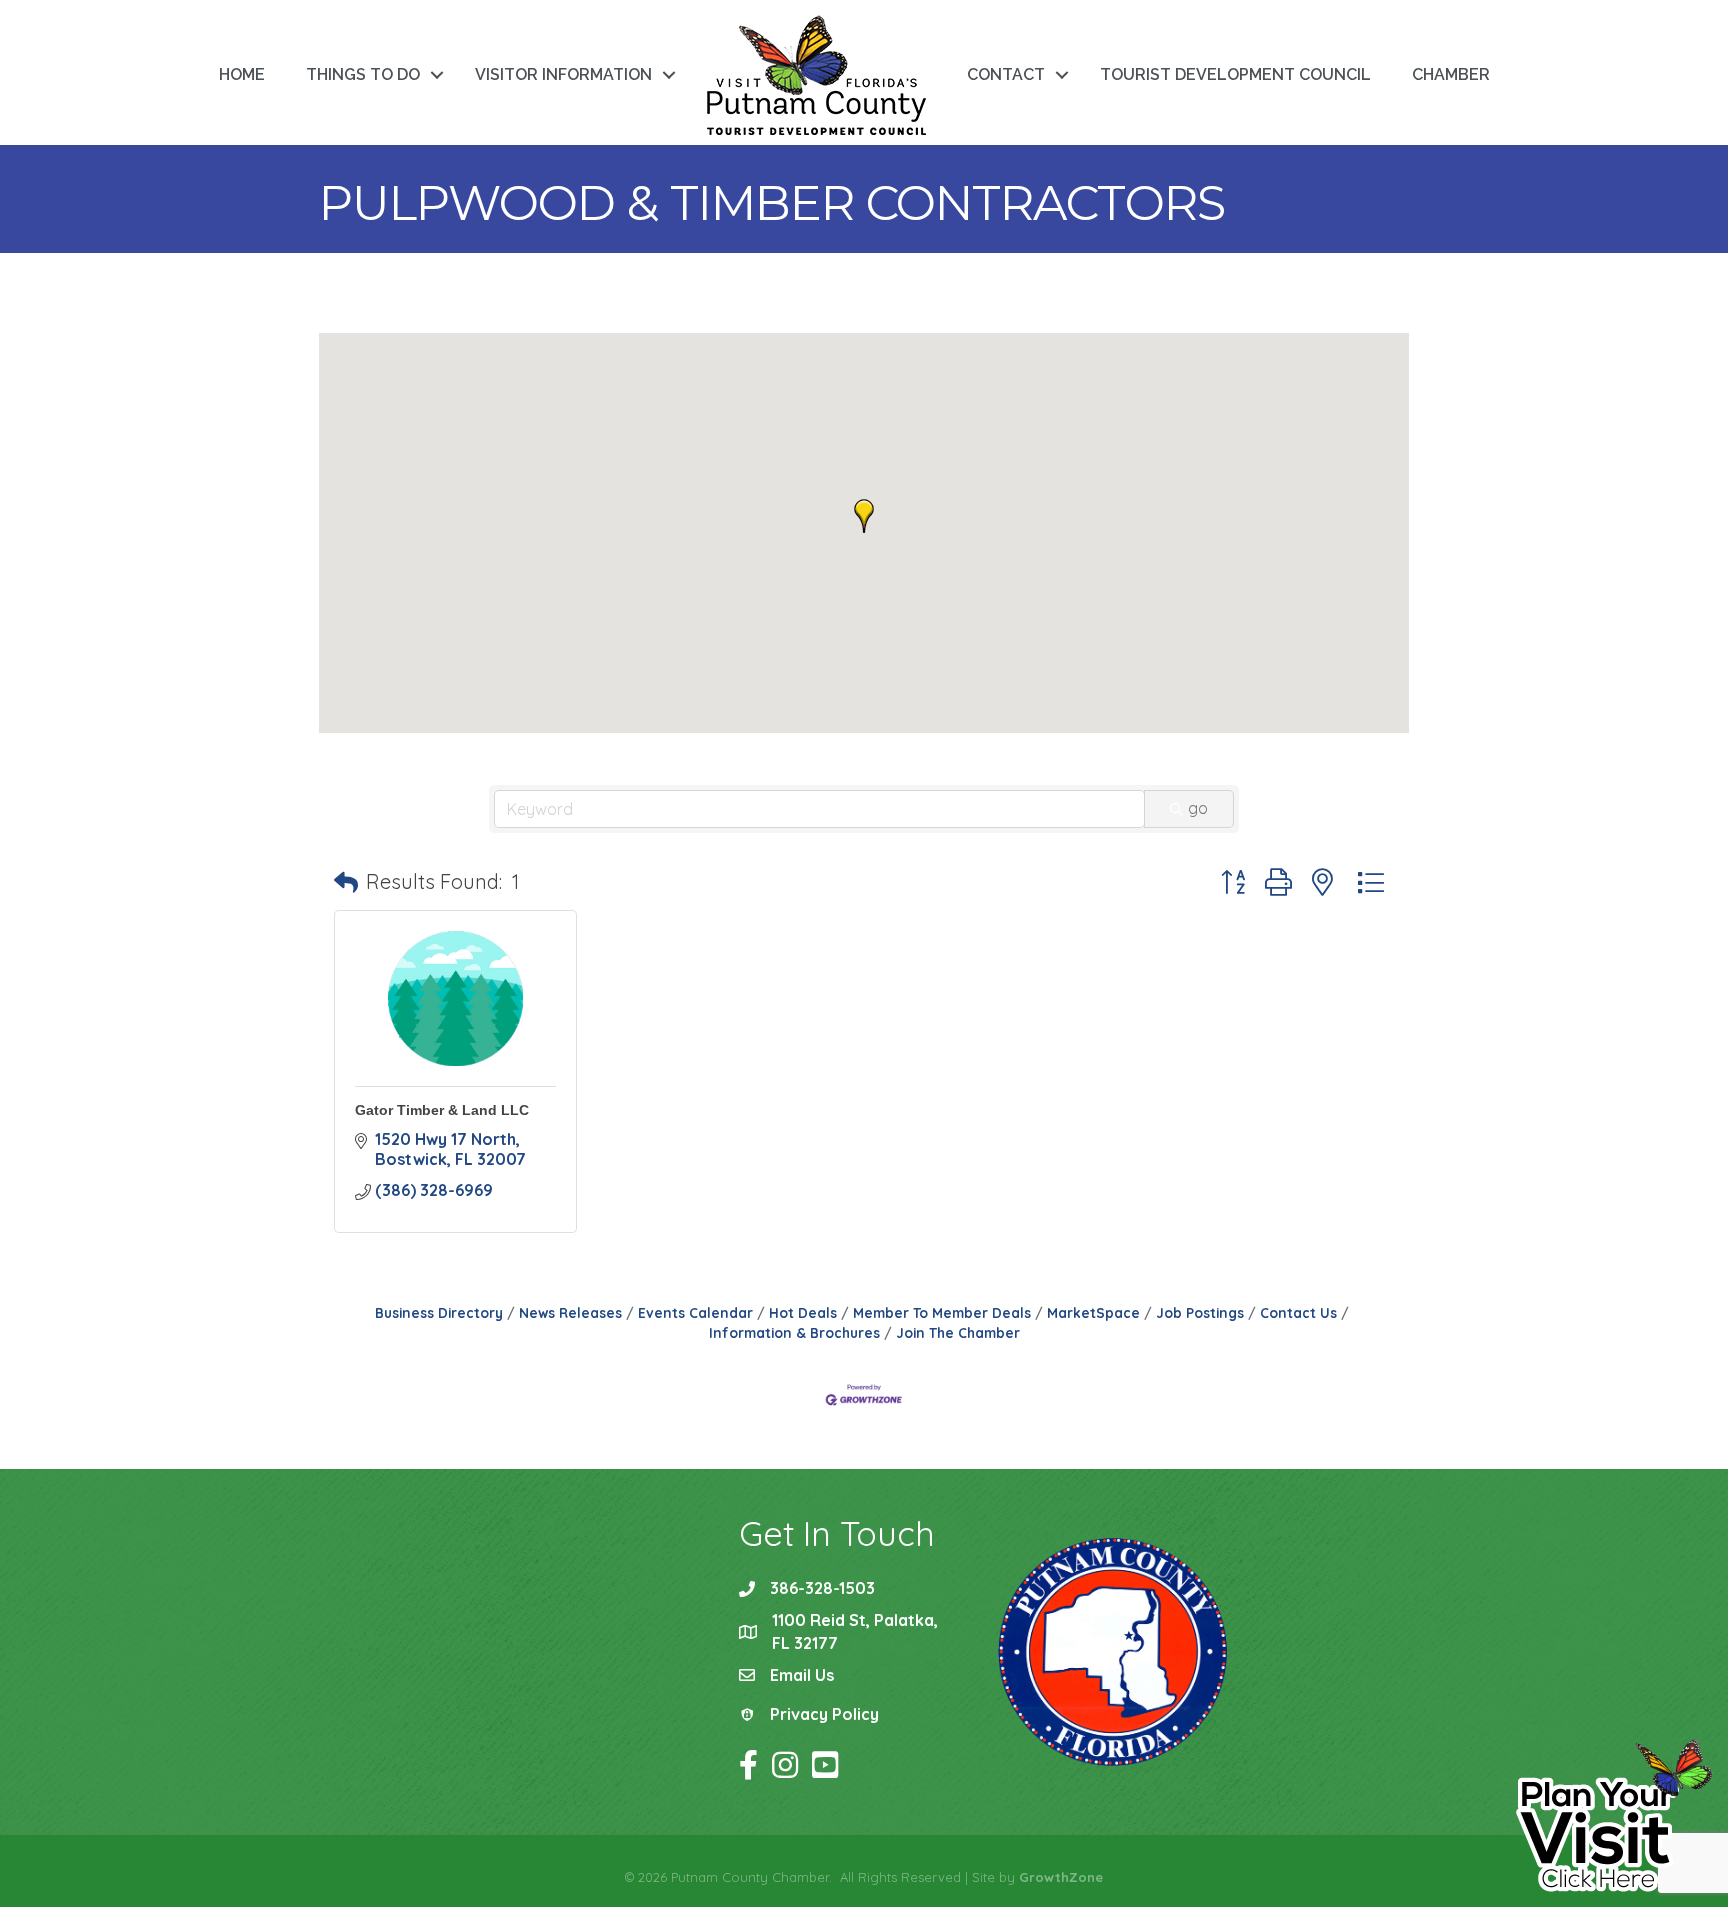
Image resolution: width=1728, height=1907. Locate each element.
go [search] (1198, 808)
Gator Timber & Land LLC (442, 1110)
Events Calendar (695, 1312)
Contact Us (1298, 1312)
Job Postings (1200, 1312)
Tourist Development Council (1235, 74)
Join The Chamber (958, 1332)
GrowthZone (1061, 1877)
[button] (864, 516)
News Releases (570, 1312)
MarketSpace (1093, 1312)
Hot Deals (803, 1312)
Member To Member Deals (942, 1312)
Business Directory (439, 1312)
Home (242, 74)
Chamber (1451, 74)
